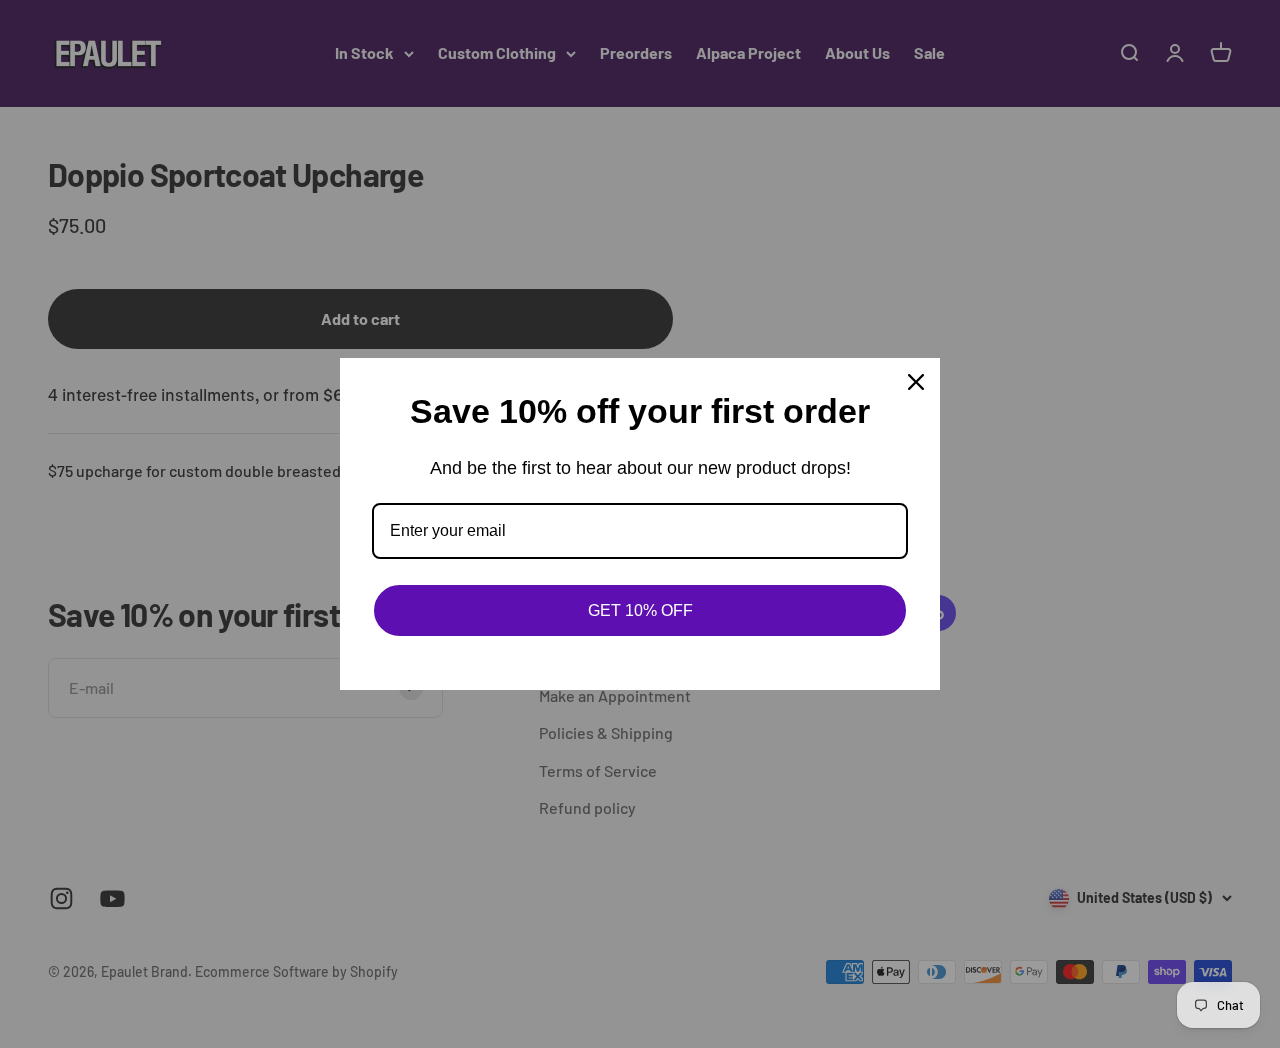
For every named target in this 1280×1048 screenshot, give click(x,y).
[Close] (916, 382)
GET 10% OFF (640, 610)
